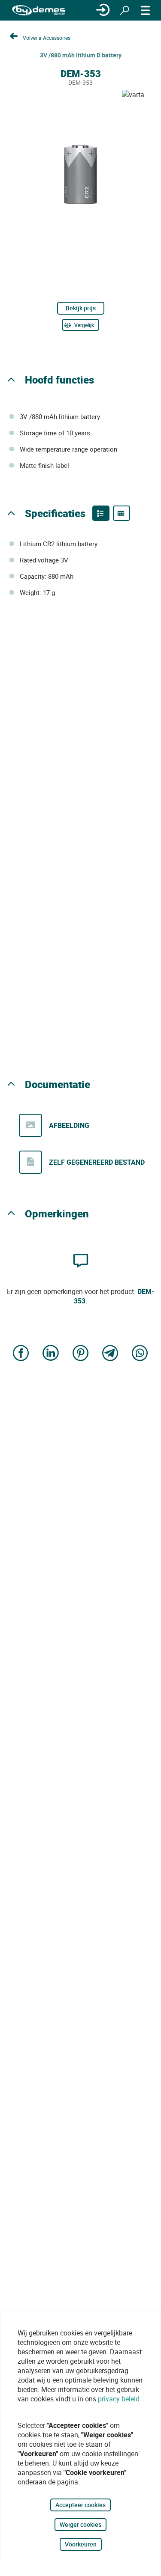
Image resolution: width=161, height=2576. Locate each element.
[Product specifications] (122, 513)
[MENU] (146, 10)
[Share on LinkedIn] (51, 1354)
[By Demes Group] (39, 10)
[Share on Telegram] (110, 1354)
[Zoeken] (125, 10)
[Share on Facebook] (21, 1354)
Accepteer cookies (80, 2505)
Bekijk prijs (81, 308)
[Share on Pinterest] (81, 1354)
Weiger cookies (80, 2524)
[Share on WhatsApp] (140, 1354)
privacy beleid (119, 2399)
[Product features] (101, 513)
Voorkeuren (81, 2544)
